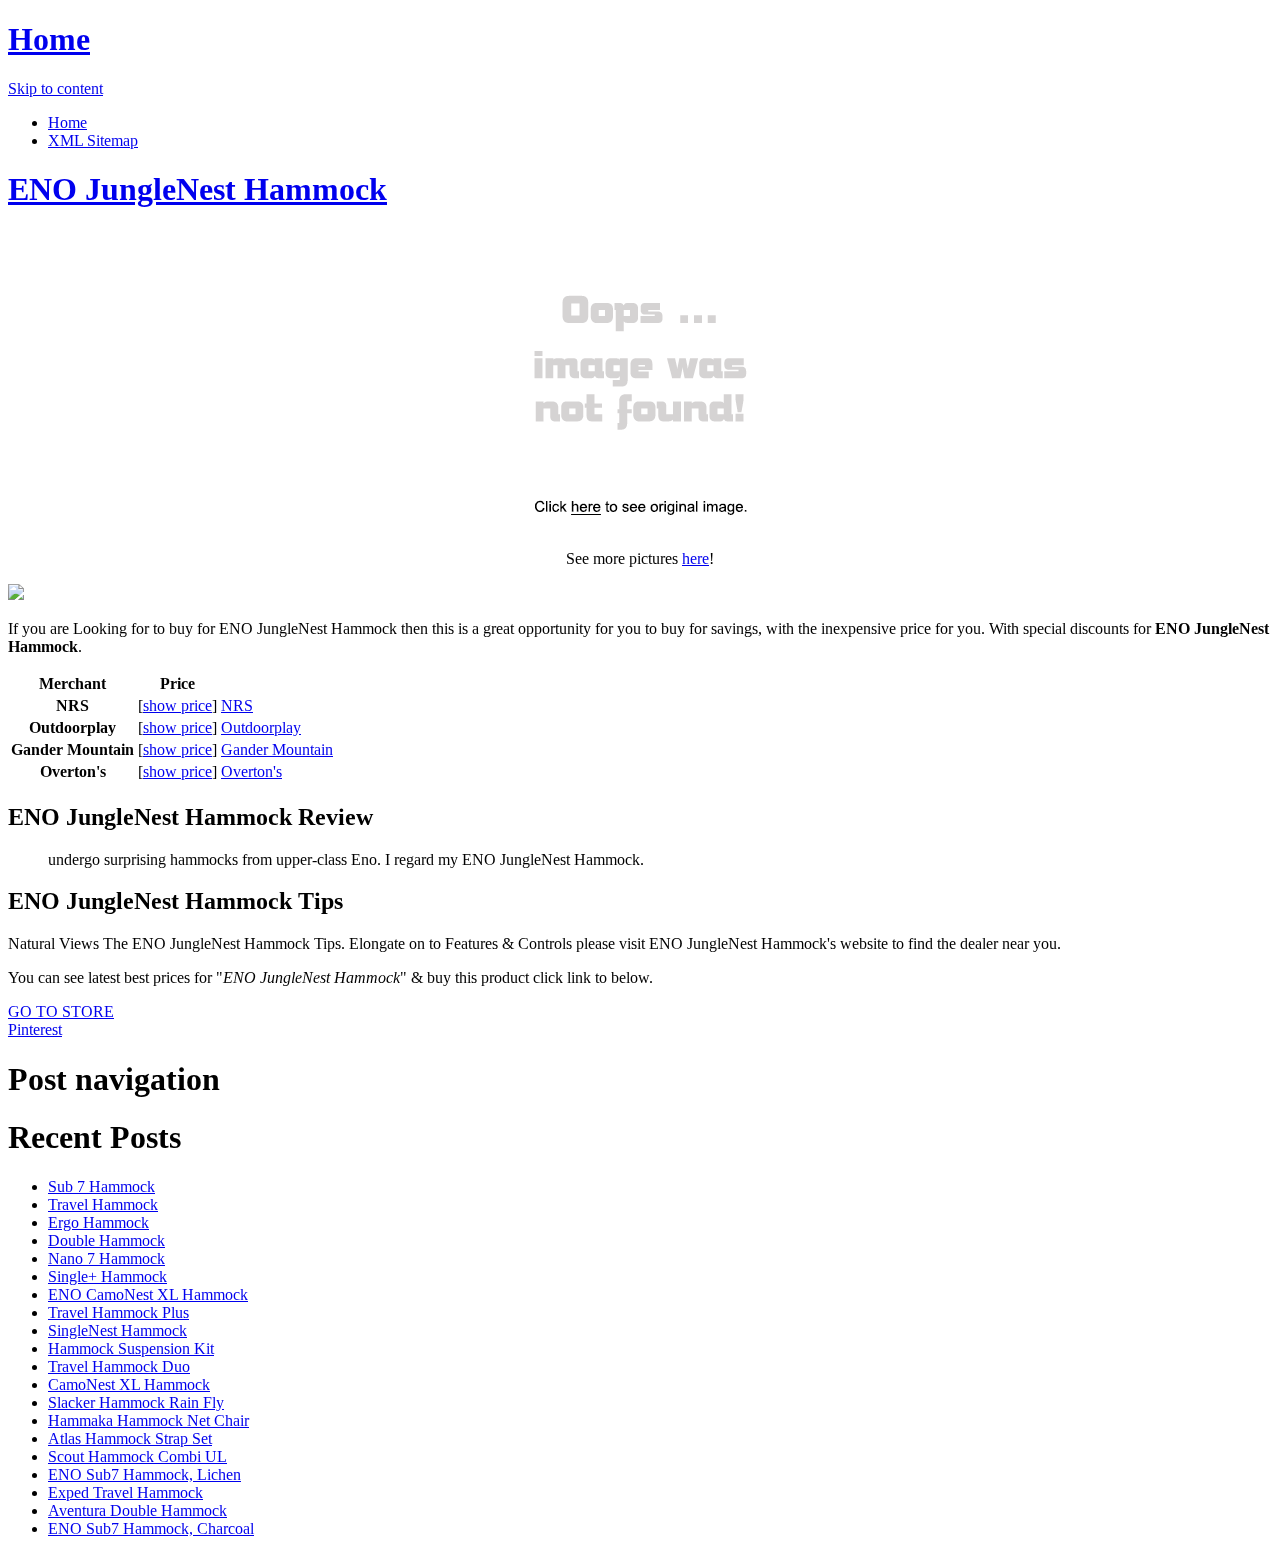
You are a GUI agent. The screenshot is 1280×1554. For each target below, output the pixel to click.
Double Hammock (106, 1240)
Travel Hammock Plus (118, 1312)
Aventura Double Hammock (137, 1510)
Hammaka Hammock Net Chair (148, 1420)
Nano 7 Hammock (106, 1258)
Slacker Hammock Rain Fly (136, 1402)
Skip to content (55, 88)
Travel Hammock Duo (119, 1366)
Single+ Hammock (107, 1276)
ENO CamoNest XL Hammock (148, 1294)
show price (177, 705)
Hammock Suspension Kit (131, 1348)
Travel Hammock (103, 1204)
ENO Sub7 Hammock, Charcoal (151, 1528)
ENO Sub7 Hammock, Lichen (144, 1474)
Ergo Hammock (98, 1222)
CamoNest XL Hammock (129, 1384)
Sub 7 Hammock (101, 1186)
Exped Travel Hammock (125, 1492)
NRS (237, 705)
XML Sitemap (93, 140)
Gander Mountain (277, 749)
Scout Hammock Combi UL (137, 1456)
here (695, 558)
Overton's (251, 771)
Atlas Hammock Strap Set (130, 1438)
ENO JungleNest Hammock (197, 189)
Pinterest (35, 1029)
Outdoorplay (261, 727)
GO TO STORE (61, 1011)
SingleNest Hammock (117, 1330)
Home (49, 39)
